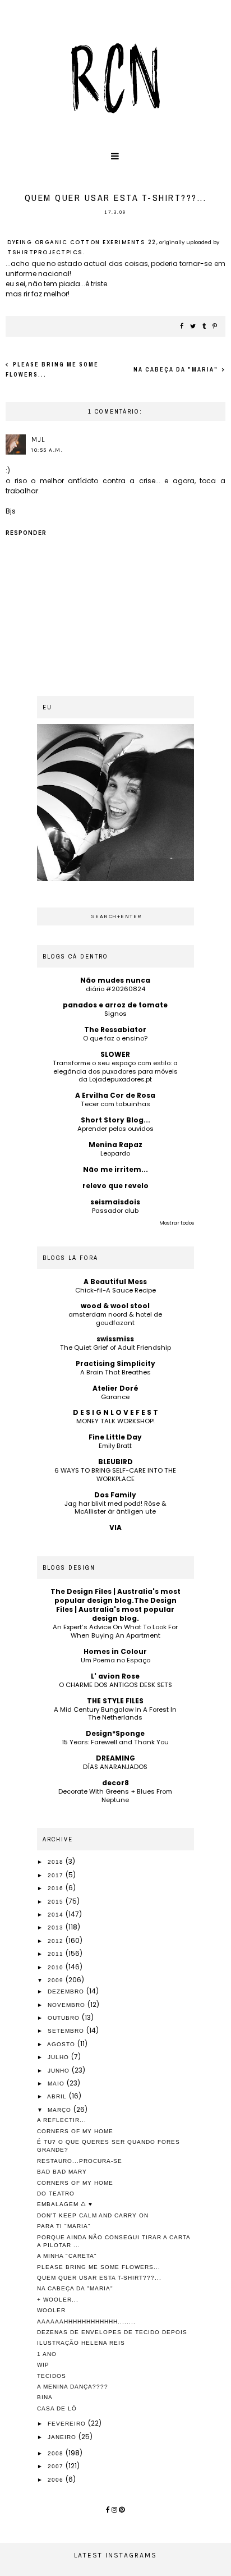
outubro (65, 2018)
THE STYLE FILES (115, 1701)
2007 (57, 2466)
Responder (26, 533)
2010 (57, 1967)
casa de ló (57, 2408)
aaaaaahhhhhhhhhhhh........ (86, 2321)
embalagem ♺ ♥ (65, 2204)
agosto (62, 2044)
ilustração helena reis (81, 2343)
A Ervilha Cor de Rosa (115, 1095)
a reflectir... (62, 2120)
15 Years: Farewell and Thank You (115, 1742)
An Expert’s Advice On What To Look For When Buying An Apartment (115, 1631)
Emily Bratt (115, 1446)
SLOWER (115, 1054)
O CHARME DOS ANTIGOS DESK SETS (115, 1685)
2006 (57, 2480)
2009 (57, 1980)
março (61, 2110)
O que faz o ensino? (115, 1038)
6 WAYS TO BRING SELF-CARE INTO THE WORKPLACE (115, 1475)
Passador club (115, 1211)
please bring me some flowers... (99, 2267)
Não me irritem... (115, 1169)
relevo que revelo (115, 1186)
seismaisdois (115, 1202)
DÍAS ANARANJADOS (115, 1767)
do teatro (56, 2194)
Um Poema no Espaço (115, 1660)
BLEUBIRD (115, 1462)
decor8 (115, 1783)
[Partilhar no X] (193, 327)
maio (57, 2084)
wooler (51, 2310)
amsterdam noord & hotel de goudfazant (115, 1319)
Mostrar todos (177, 1223)
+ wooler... (58, 2300)
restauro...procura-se (80, 2161)
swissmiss (115, 1339)
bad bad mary (62, 2172)
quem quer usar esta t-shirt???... (99, 2278)
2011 (57, 1954)
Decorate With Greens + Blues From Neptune (115, 1796)
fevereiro (68, 2424)
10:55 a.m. (47, 450)
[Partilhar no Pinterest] (215, 327)
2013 (57, 1928)
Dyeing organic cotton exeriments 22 (82, 242)
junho (60, 2071)
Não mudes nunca (115, 980)
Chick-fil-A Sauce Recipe (115, 1290)
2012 (57, 1941)
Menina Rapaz (115, 1145)
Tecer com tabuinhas (115, 1104)
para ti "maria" (64, 2226)
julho (59, 2057)
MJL (38, 439)
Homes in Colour (115, 1651)
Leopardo (115, 1153)
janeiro (63, 2437)
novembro (68, 2005)
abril (58, 2096)
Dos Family (115, 1495)
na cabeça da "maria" (177, 370)
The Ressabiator (115, 1030)
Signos (115, 1014)
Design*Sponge (115, 1733)
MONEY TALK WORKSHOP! (115, 1421)
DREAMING (115, 1758)
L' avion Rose (115, 1676)
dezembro (67, 1991)
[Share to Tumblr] (205, 327)
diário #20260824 (115, 989)
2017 (57, 1875)
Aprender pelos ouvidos (115, 1129)
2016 (57, 1888)
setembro (67, 2031)
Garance (115, 1397)
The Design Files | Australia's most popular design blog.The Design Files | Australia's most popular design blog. (115, 1605)
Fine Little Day (115, 1437)
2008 (57, 2453)
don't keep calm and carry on (93, 2215)
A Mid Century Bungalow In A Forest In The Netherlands (115, 1714)
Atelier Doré (115, 1388)
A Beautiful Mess (115, 1282)
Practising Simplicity (115, 1363)
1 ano (47, 2354)
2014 (57, 1915)
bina (45, 2397)
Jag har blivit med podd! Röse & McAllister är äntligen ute (115, 1508)
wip (43, 2365)
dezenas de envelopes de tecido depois (112, 2332)
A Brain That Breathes (115, 1372)
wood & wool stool (115, 1306)
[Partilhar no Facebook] (182, 327)
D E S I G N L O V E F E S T (115, 1412)
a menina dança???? (73, 2387)
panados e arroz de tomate (115, 1005)
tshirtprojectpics (45, 252)
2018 (57, 1862)
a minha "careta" (67, 2256)
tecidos (52, 2376)
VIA (115, 1527)
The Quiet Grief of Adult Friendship (115, 1347)
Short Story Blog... (115, 1120)
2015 (57, 1902)
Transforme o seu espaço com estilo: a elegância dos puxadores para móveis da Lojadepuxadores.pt (115, 1071)
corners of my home (75, 2131)
